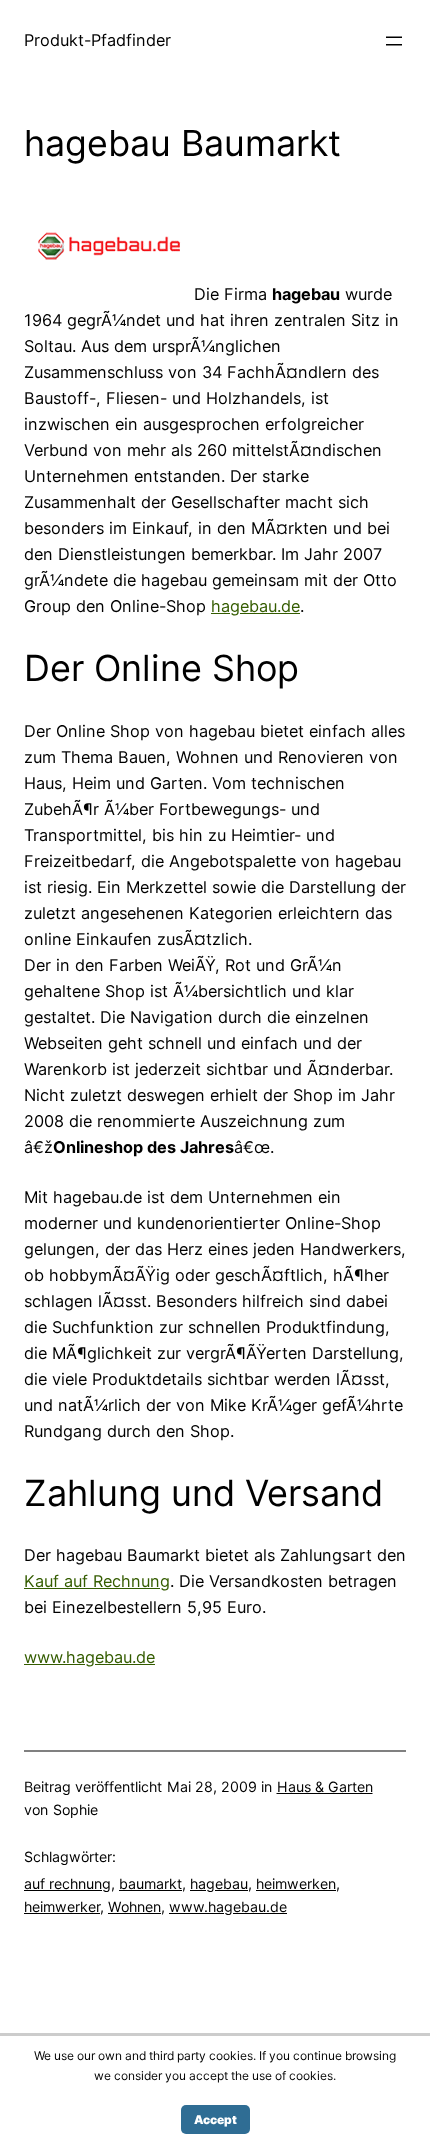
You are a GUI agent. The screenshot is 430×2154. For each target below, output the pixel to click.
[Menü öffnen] (394, 41)
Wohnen (134, 1906)
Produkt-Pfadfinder (97, 40)
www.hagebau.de (89, 1657)
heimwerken (296, 1883)
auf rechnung (67, 1883)
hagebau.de (255, 606)
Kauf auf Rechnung (97, 1581)
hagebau (219, 1883)
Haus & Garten (325, 1786)
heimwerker (62, 1906)
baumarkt (150, 1883)
